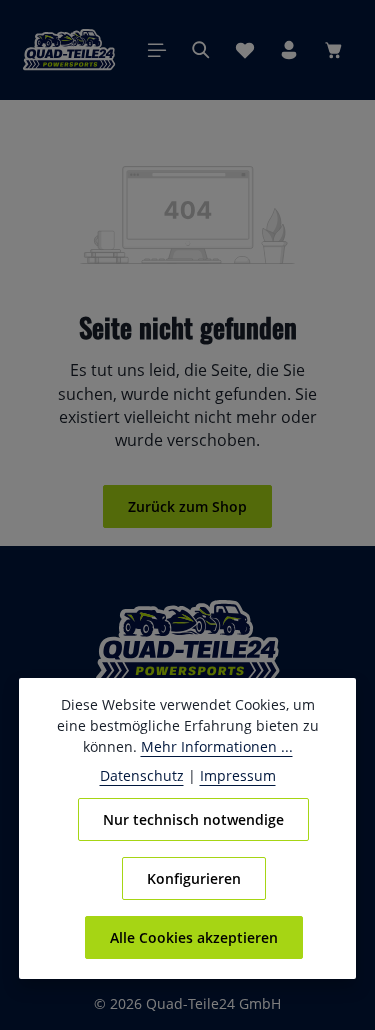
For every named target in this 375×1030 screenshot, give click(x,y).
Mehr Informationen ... (217, 746)
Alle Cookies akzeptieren (194, 937)
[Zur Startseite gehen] (69, 50)
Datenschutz (142, 775)
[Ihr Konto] (289, 50)
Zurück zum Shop (187, 506)
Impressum (238, 775)
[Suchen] (201, 50)
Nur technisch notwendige (193, 819)
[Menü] (157, 50)
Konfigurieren (194, 878)
